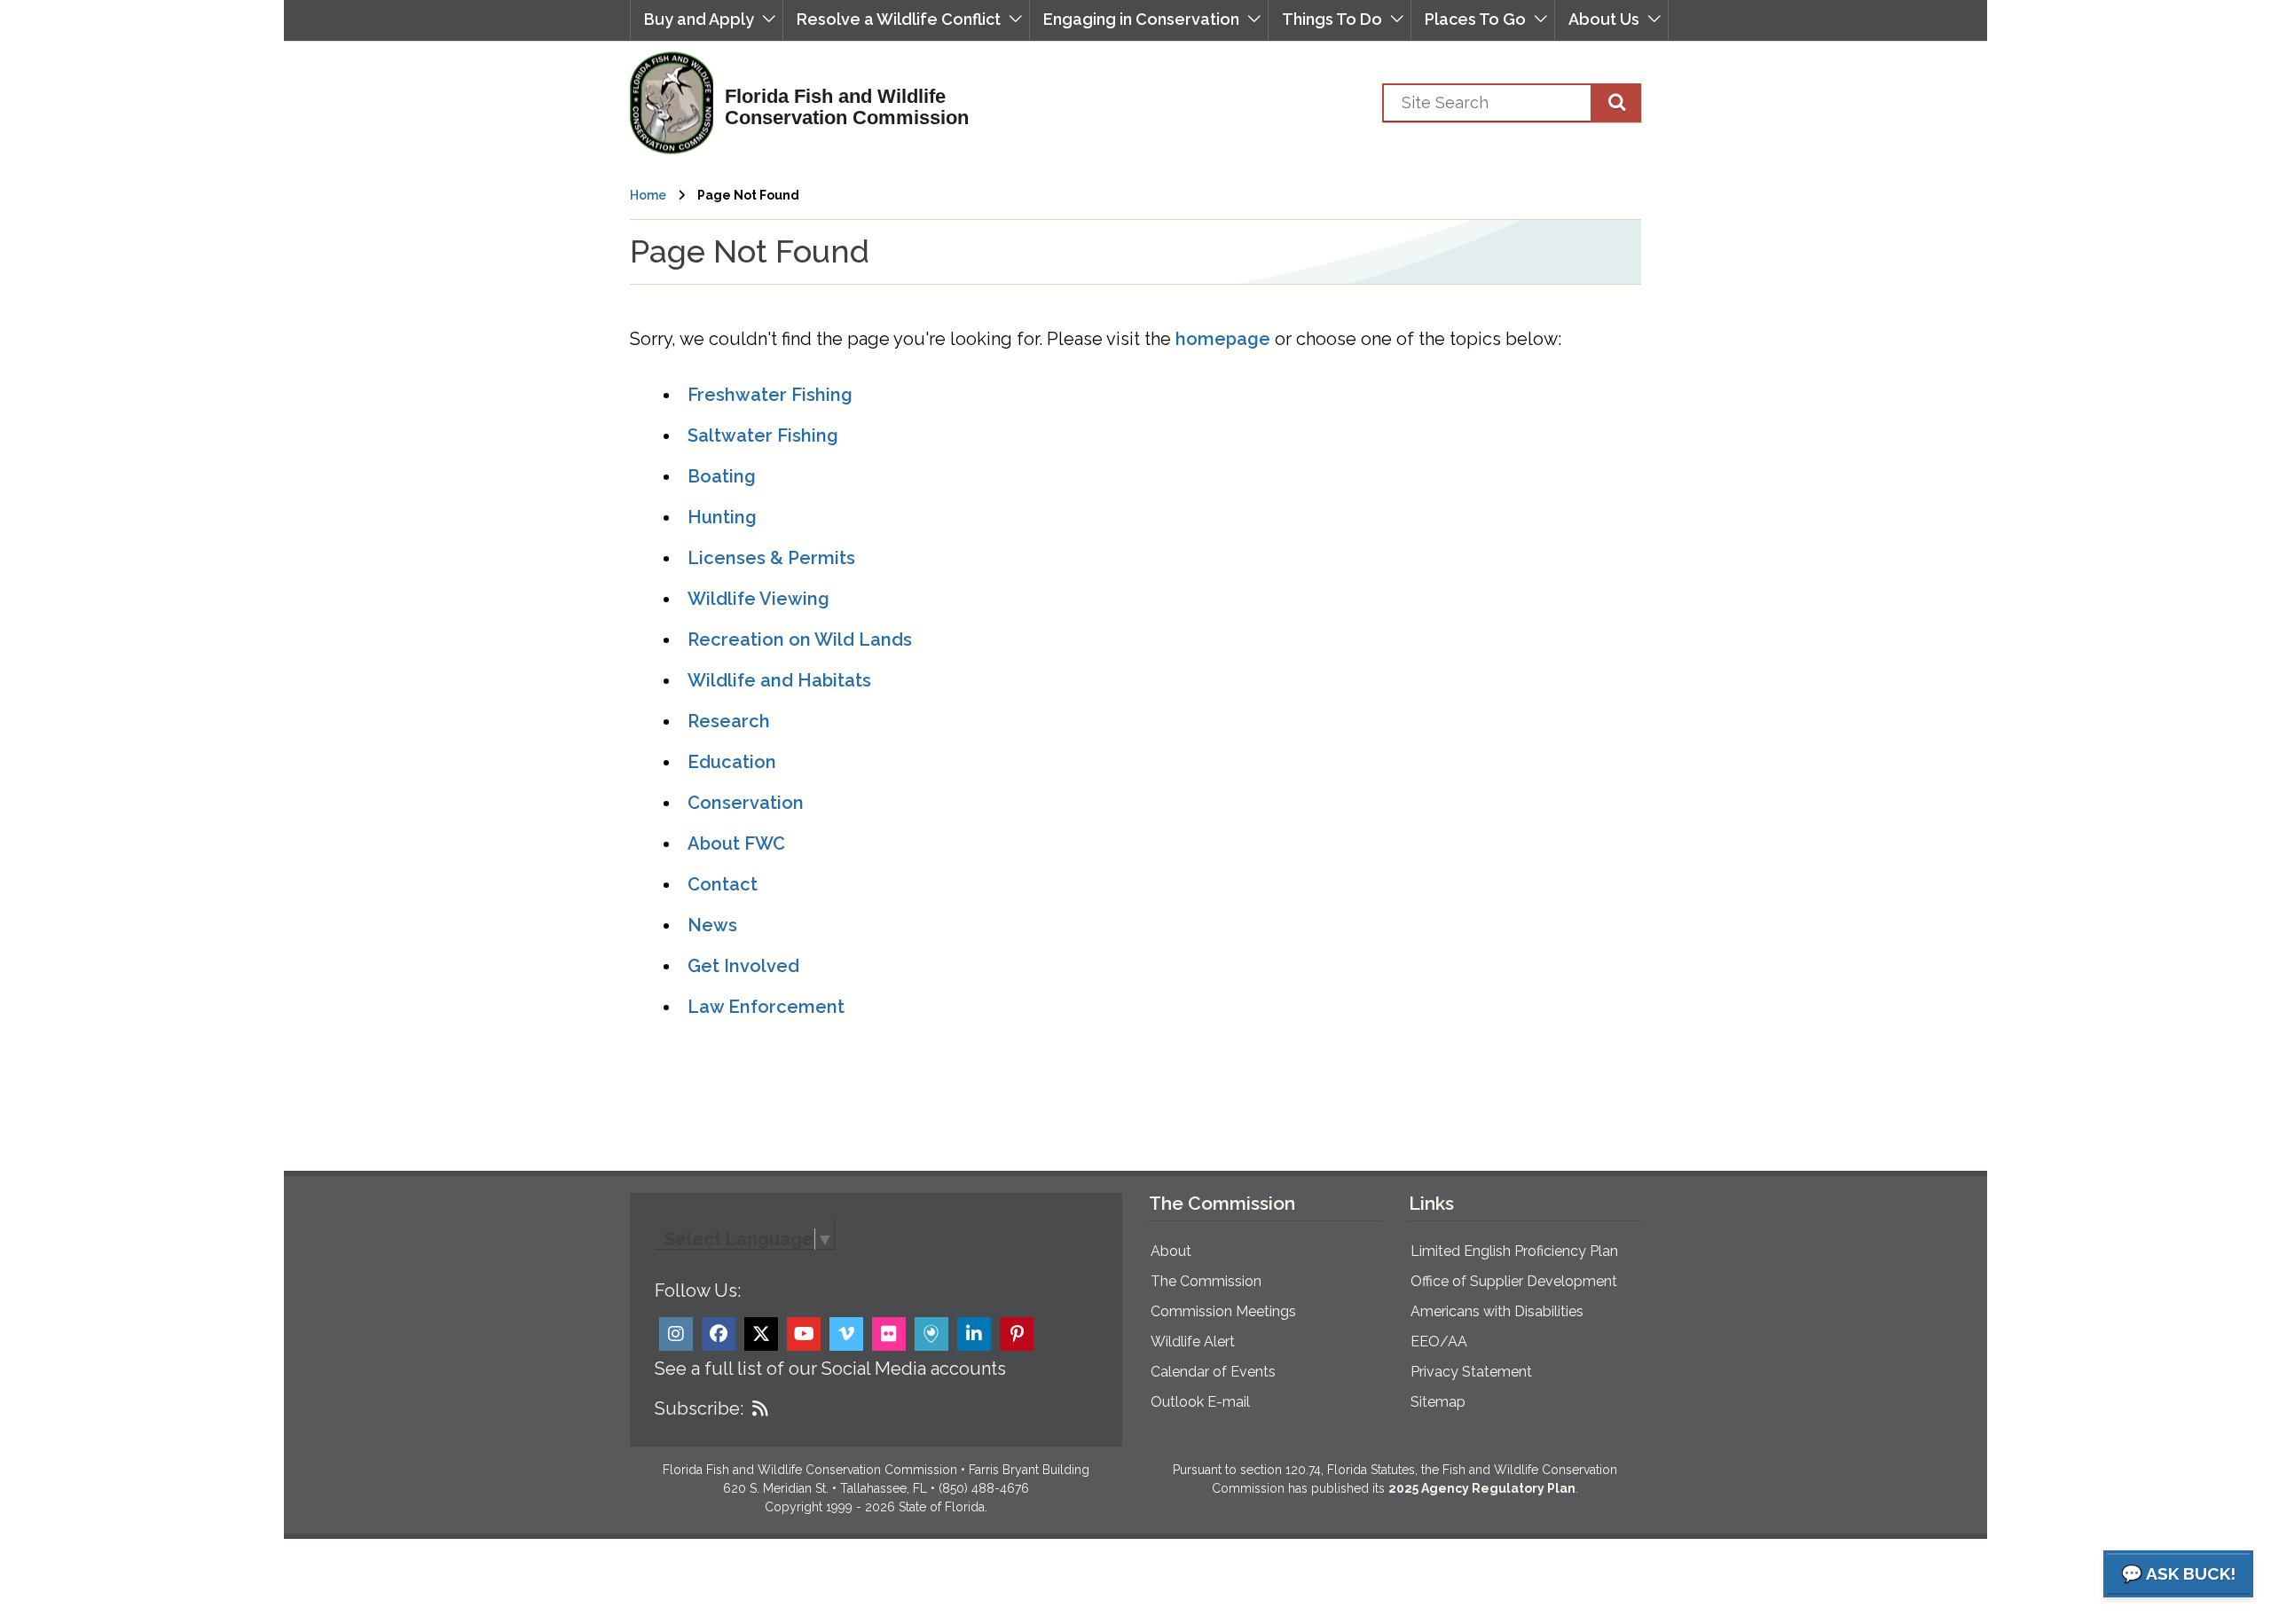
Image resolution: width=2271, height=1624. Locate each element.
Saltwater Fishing (763, 435)
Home (648, 195)
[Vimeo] (846, 1334)
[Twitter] (761, 1334)
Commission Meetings (1223, 1311)
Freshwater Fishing (770, 395)
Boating (722, 476)
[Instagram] (676, 1334)
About (1171, 1251)
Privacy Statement (1471, 1372)
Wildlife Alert (1193, 1342)
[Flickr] (889, 1334)
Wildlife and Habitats (779, 680)
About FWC (736, 843)
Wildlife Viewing (758, 599)
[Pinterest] (1017, 1334)
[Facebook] (719, 1334)
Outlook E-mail (1200, 1402)
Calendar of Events (1213, 1372)
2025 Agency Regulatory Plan (1482, 1488)
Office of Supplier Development (1514, 1281)
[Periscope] (931, 1334)
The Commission (1206, 1281)
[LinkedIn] (974, 1334)
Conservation (746, 803)
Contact (723, 884)
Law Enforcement (766, 1007)
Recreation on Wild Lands (800, 639)
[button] (707, 20)
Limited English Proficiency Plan (1514, 1251)
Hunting (722, 517)
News (712, 925)
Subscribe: (699, 1408)
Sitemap (1438, 1402)
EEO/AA (1439, 1342)
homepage (1223, 339)
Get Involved (743, 966)
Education (732, 762)
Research (729, 721)
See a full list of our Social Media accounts (830, 1369)
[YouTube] (804, 1334)
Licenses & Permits (771, 558)
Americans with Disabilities (1497, 1311)
